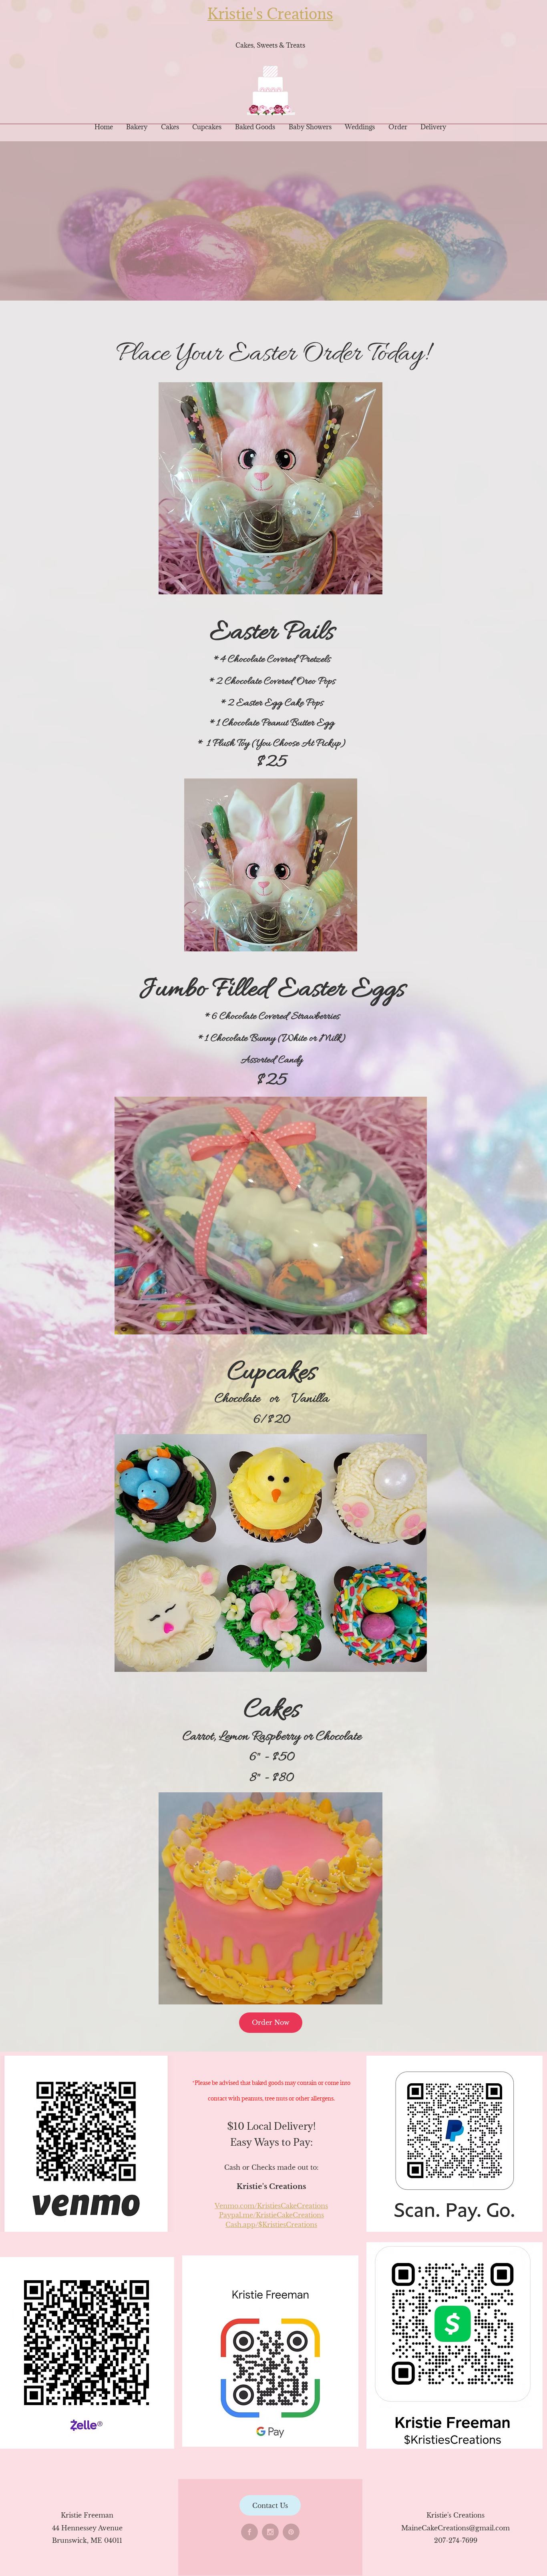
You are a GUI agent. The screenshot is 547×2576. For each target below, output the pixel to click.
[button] (270, 488)
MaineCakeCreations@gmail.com (455, 2528)
